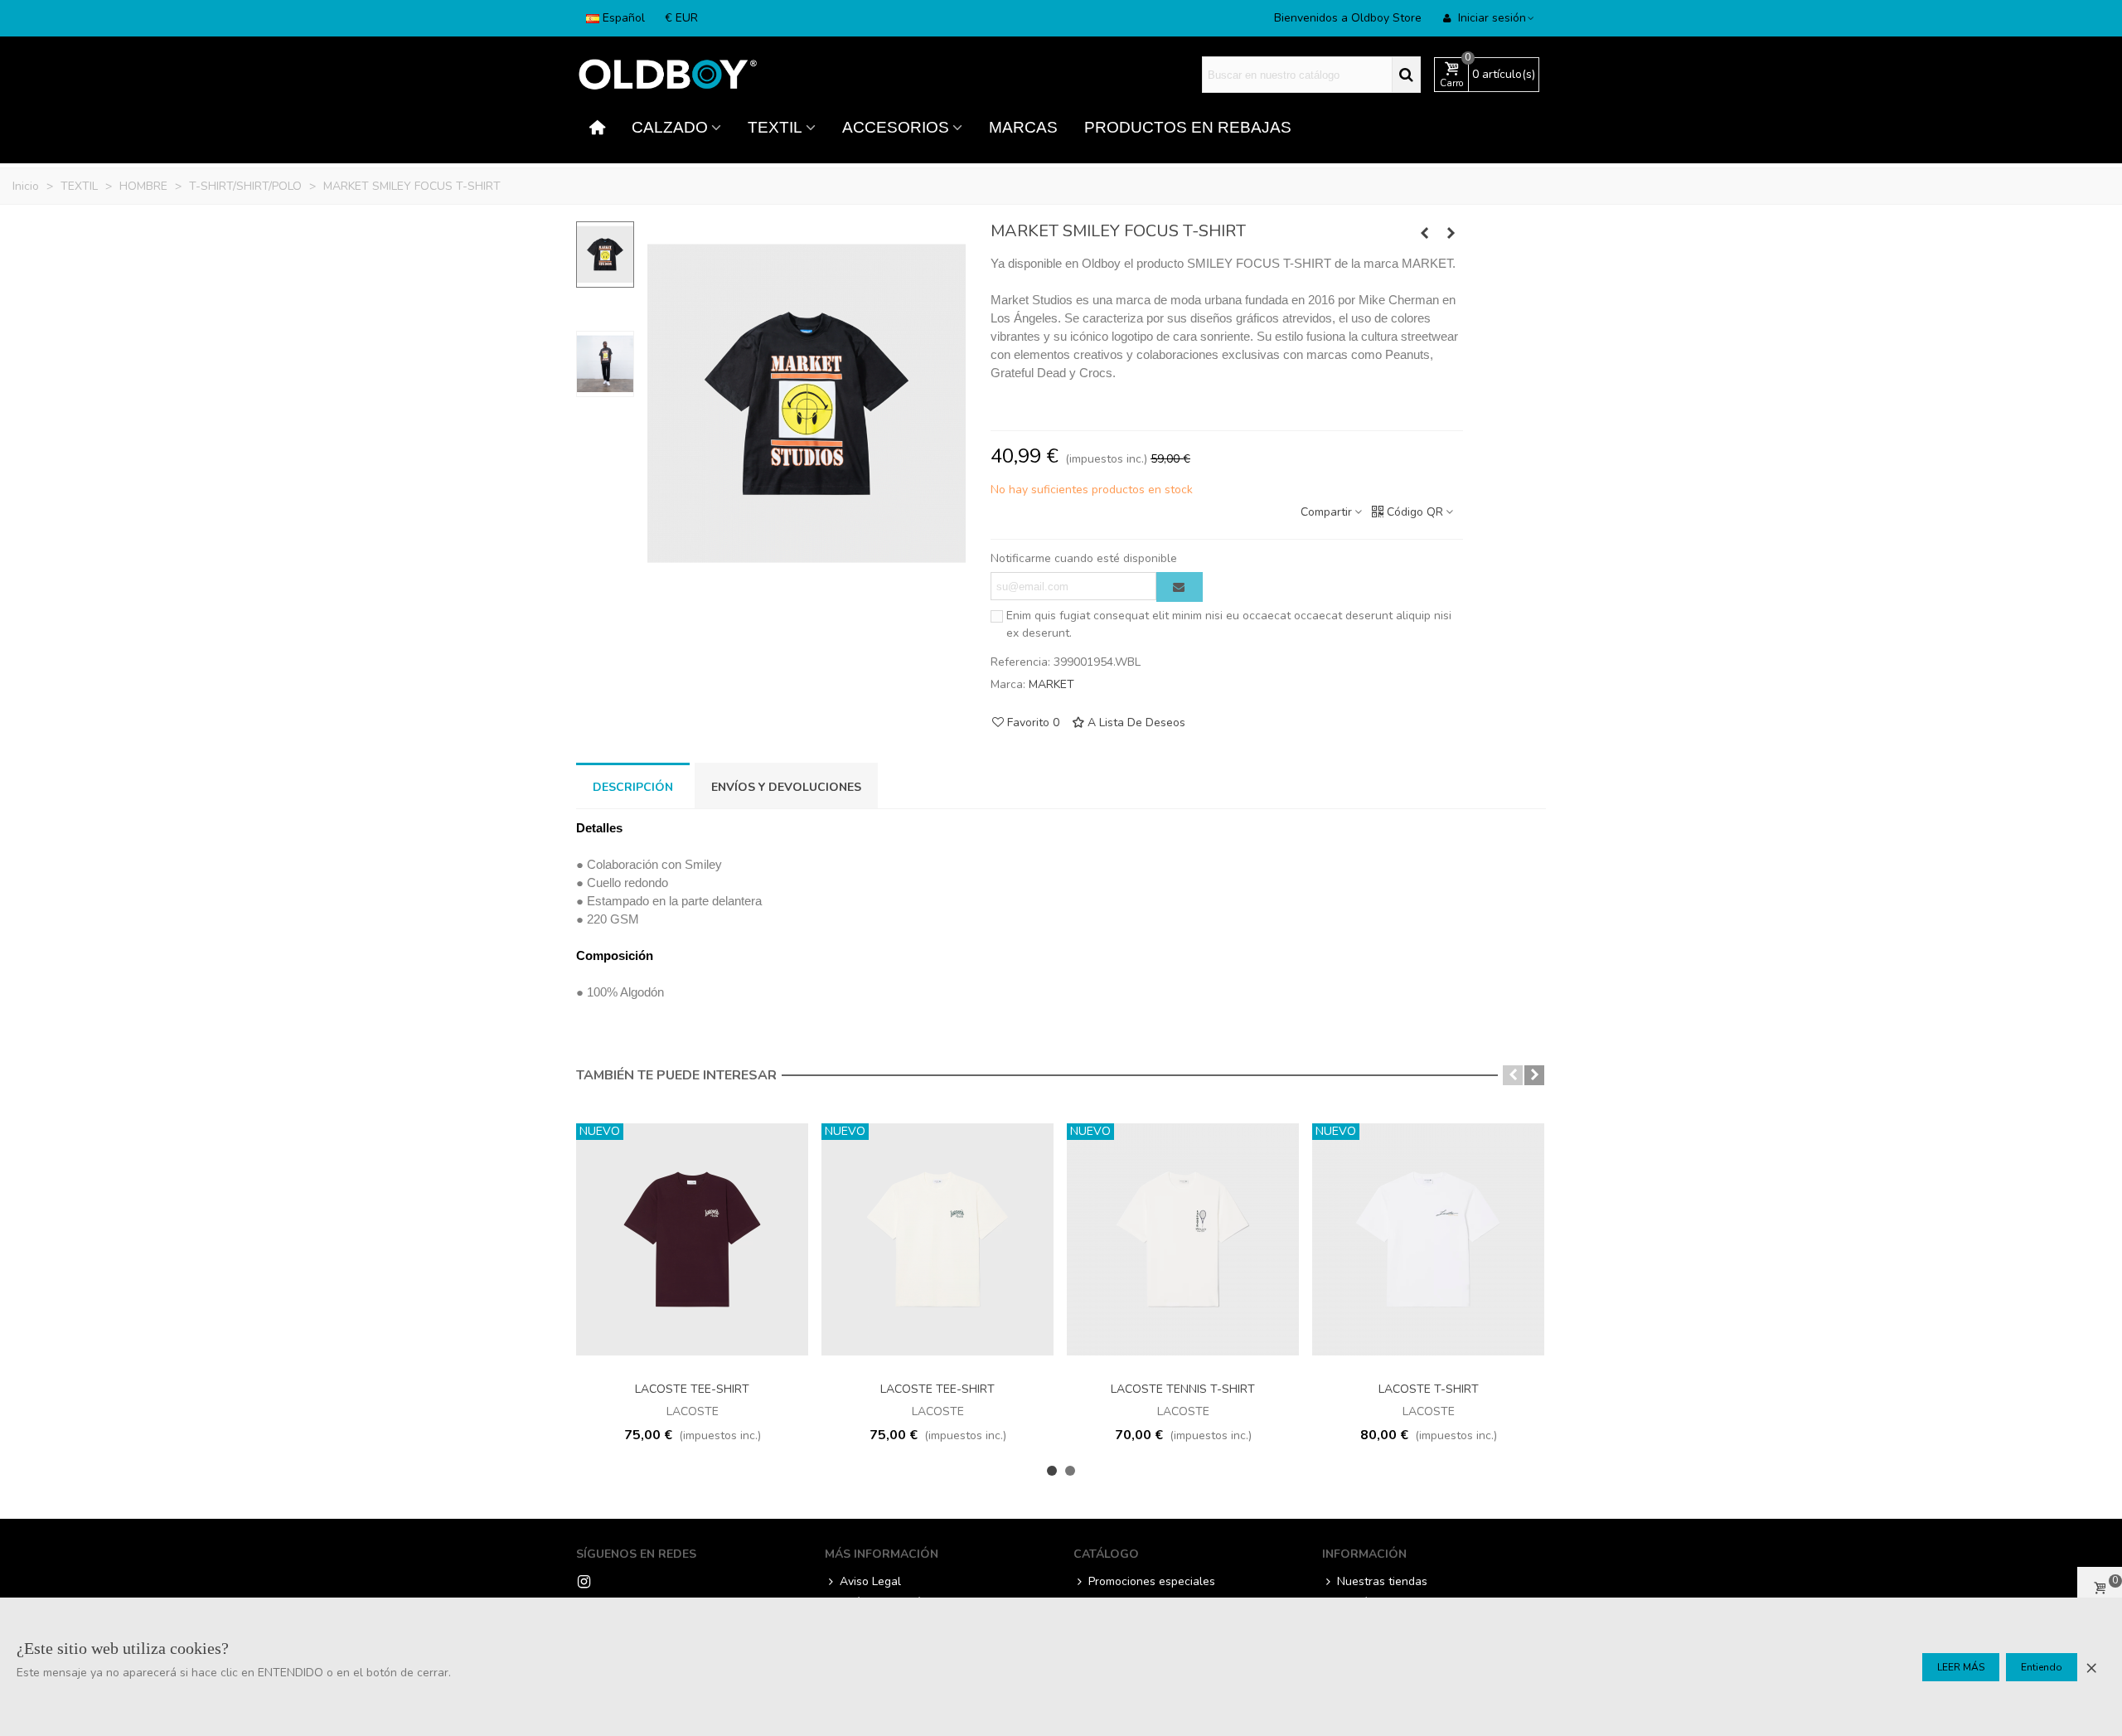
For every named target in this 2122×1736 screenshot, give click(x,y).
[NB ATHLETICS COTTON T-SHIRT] (1424, 234)
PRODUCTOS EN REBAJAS (1188, 127)
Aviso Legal (870, 1581)
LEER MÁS (1961, 1667)
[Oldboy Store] (667, 75)
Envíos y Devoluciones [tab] (786, 787)
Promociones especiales (1152, 1581)
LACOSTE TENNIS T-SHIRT (1183, 1389)
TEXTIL (775, 127)
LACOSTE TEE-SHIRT (692, 1389)
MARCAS (1023, 127)
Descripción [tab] (633, 787)
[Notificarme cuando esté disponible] (1180, 587)
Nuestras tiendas (1382, 1581)
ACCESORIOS (896, 127)
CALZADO (670, 127)
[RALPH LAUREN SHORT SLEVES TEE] (1451, 234)
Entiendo (2042, 1667)
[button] (1513, 1075)
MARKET (1051, 684)
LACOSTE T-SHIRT (1429, 1389)
